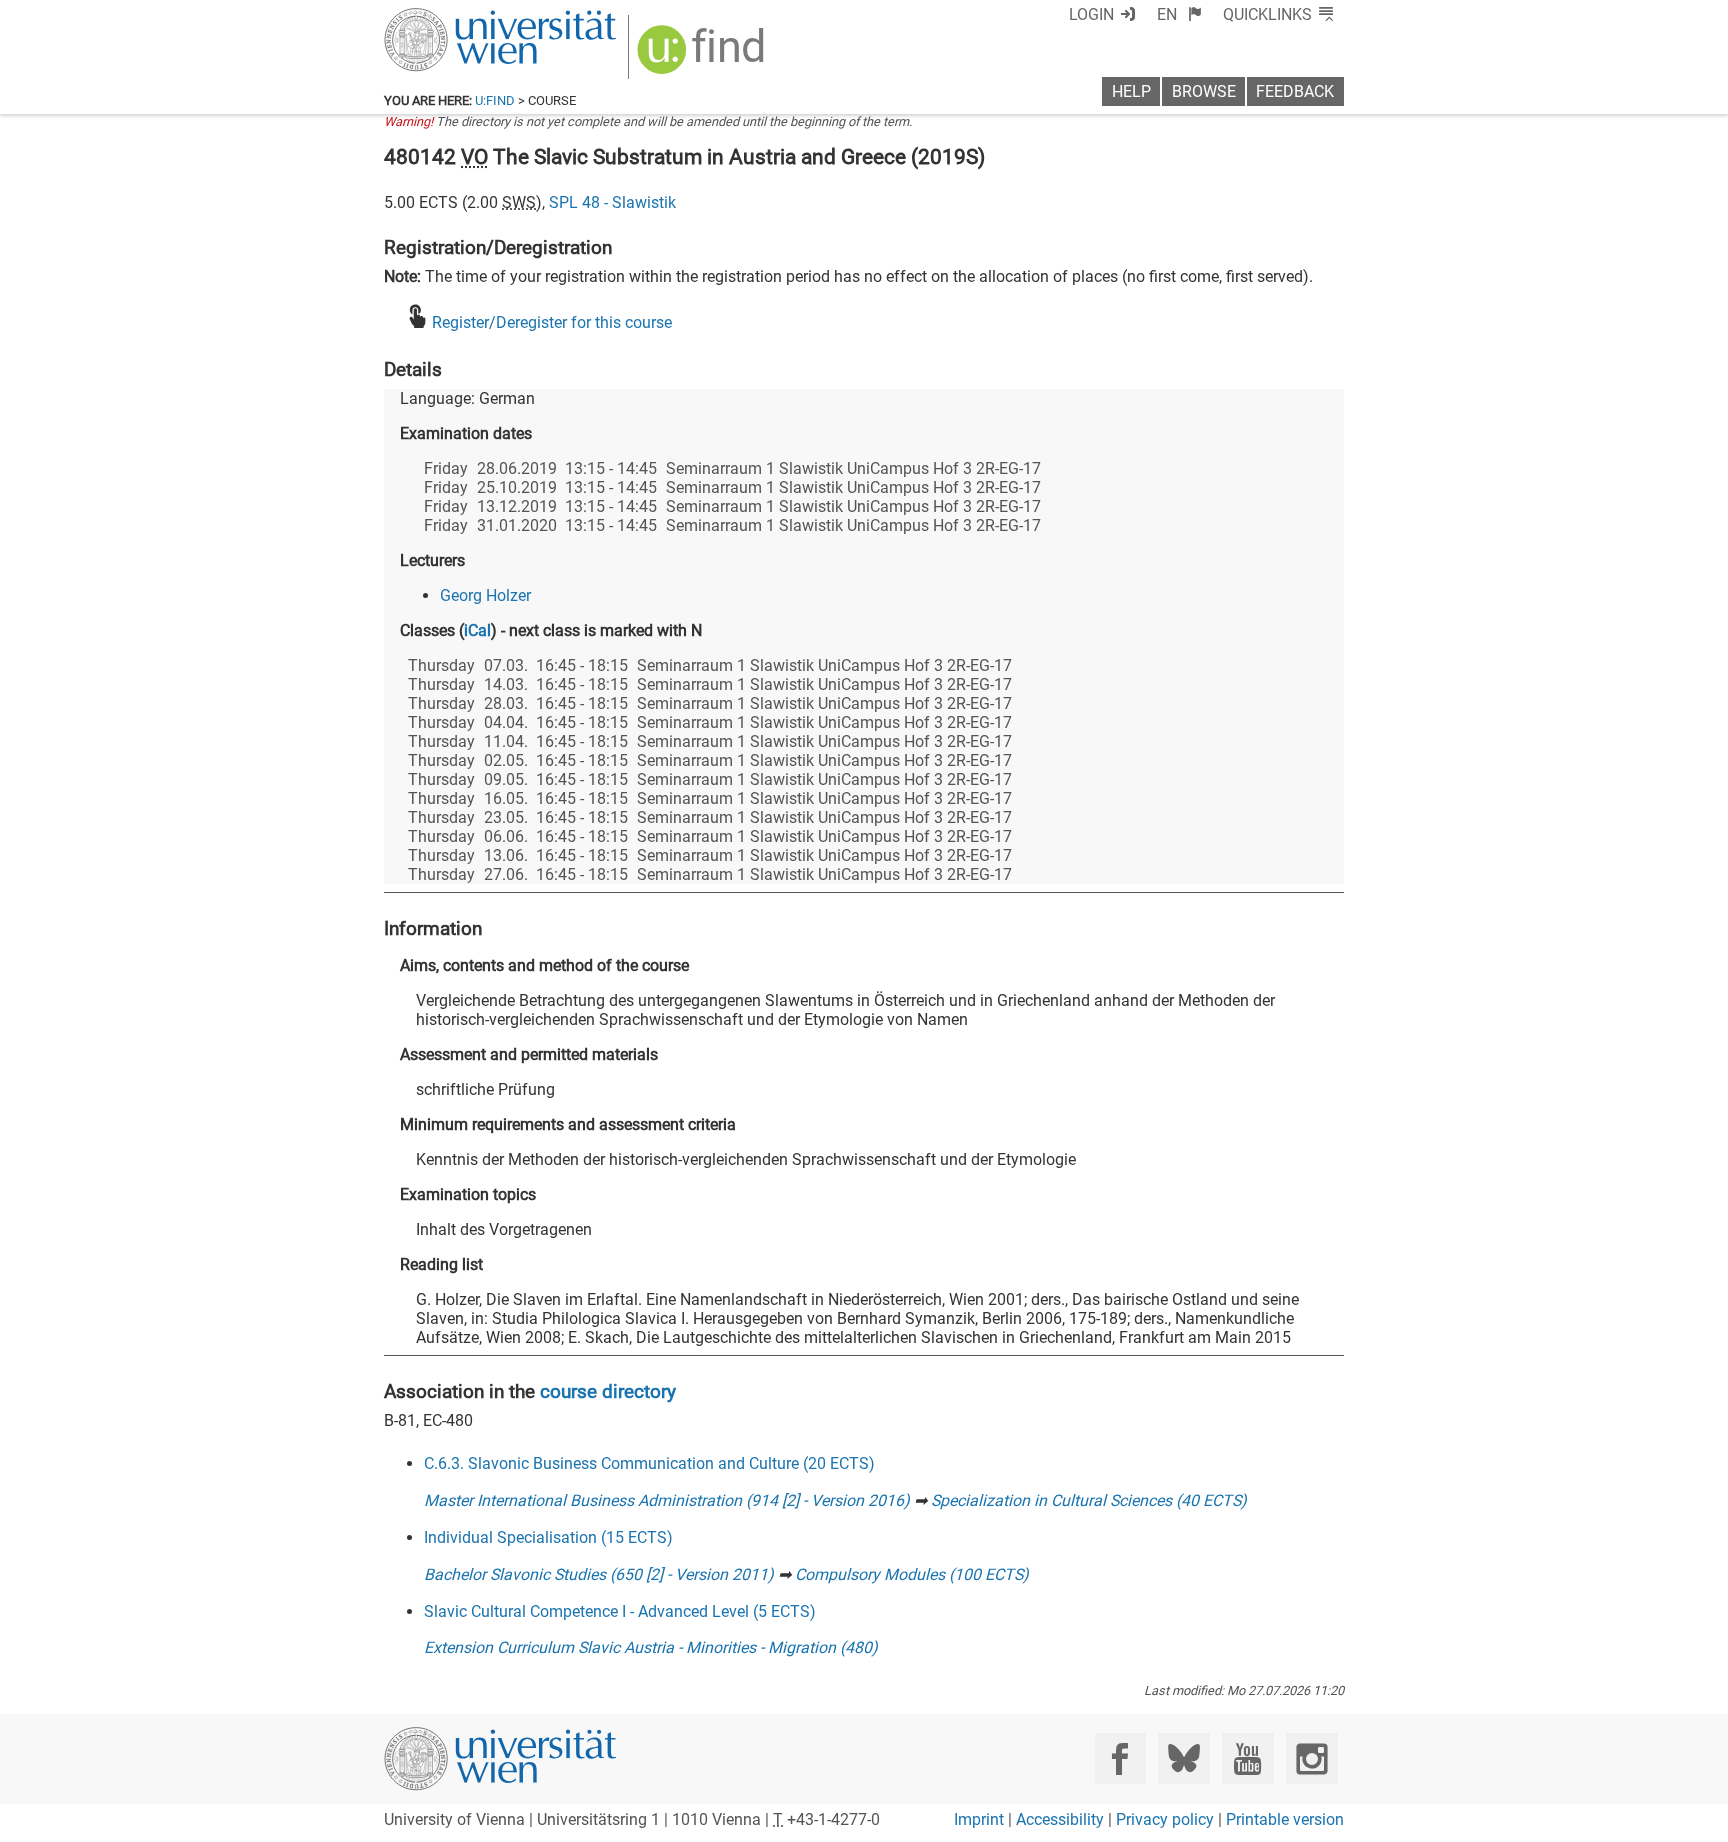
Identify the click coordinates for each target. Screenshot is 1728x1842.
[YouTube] (1247, 1758)
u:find (495, 100)
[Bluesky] (1183, 1758)
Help (1131, 91)
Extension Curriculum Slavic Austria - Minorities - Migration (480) (651, 1647)
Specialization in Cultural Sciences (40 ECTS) (1089, 1500)
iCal (477, 630)
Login (1091, 14)
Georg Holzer (485, 595)
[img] (703, 56)
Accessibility (1060, 1819)
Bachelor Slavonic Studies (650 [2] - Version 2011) (599, 1574)
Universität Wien (453, 17)
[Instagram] (1311, 1758)
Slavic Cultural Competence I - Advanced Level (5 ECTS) (620, 1611)
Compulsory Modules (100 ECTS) (912, 1574)
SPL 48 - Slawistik (612, 202)
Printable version (1285, 1819)
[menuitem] (1179, 14)
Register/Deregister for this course (552, 322)
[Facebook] (1120, 1758)
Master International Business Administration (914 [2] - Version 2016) (667, 1500)
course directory (608, 1391)
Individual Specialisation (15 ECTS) (548, 1537)
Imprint (979, 1819)
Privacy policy (1165, 1819)
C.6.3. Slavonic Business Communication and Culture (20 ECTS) (649, 1463)
